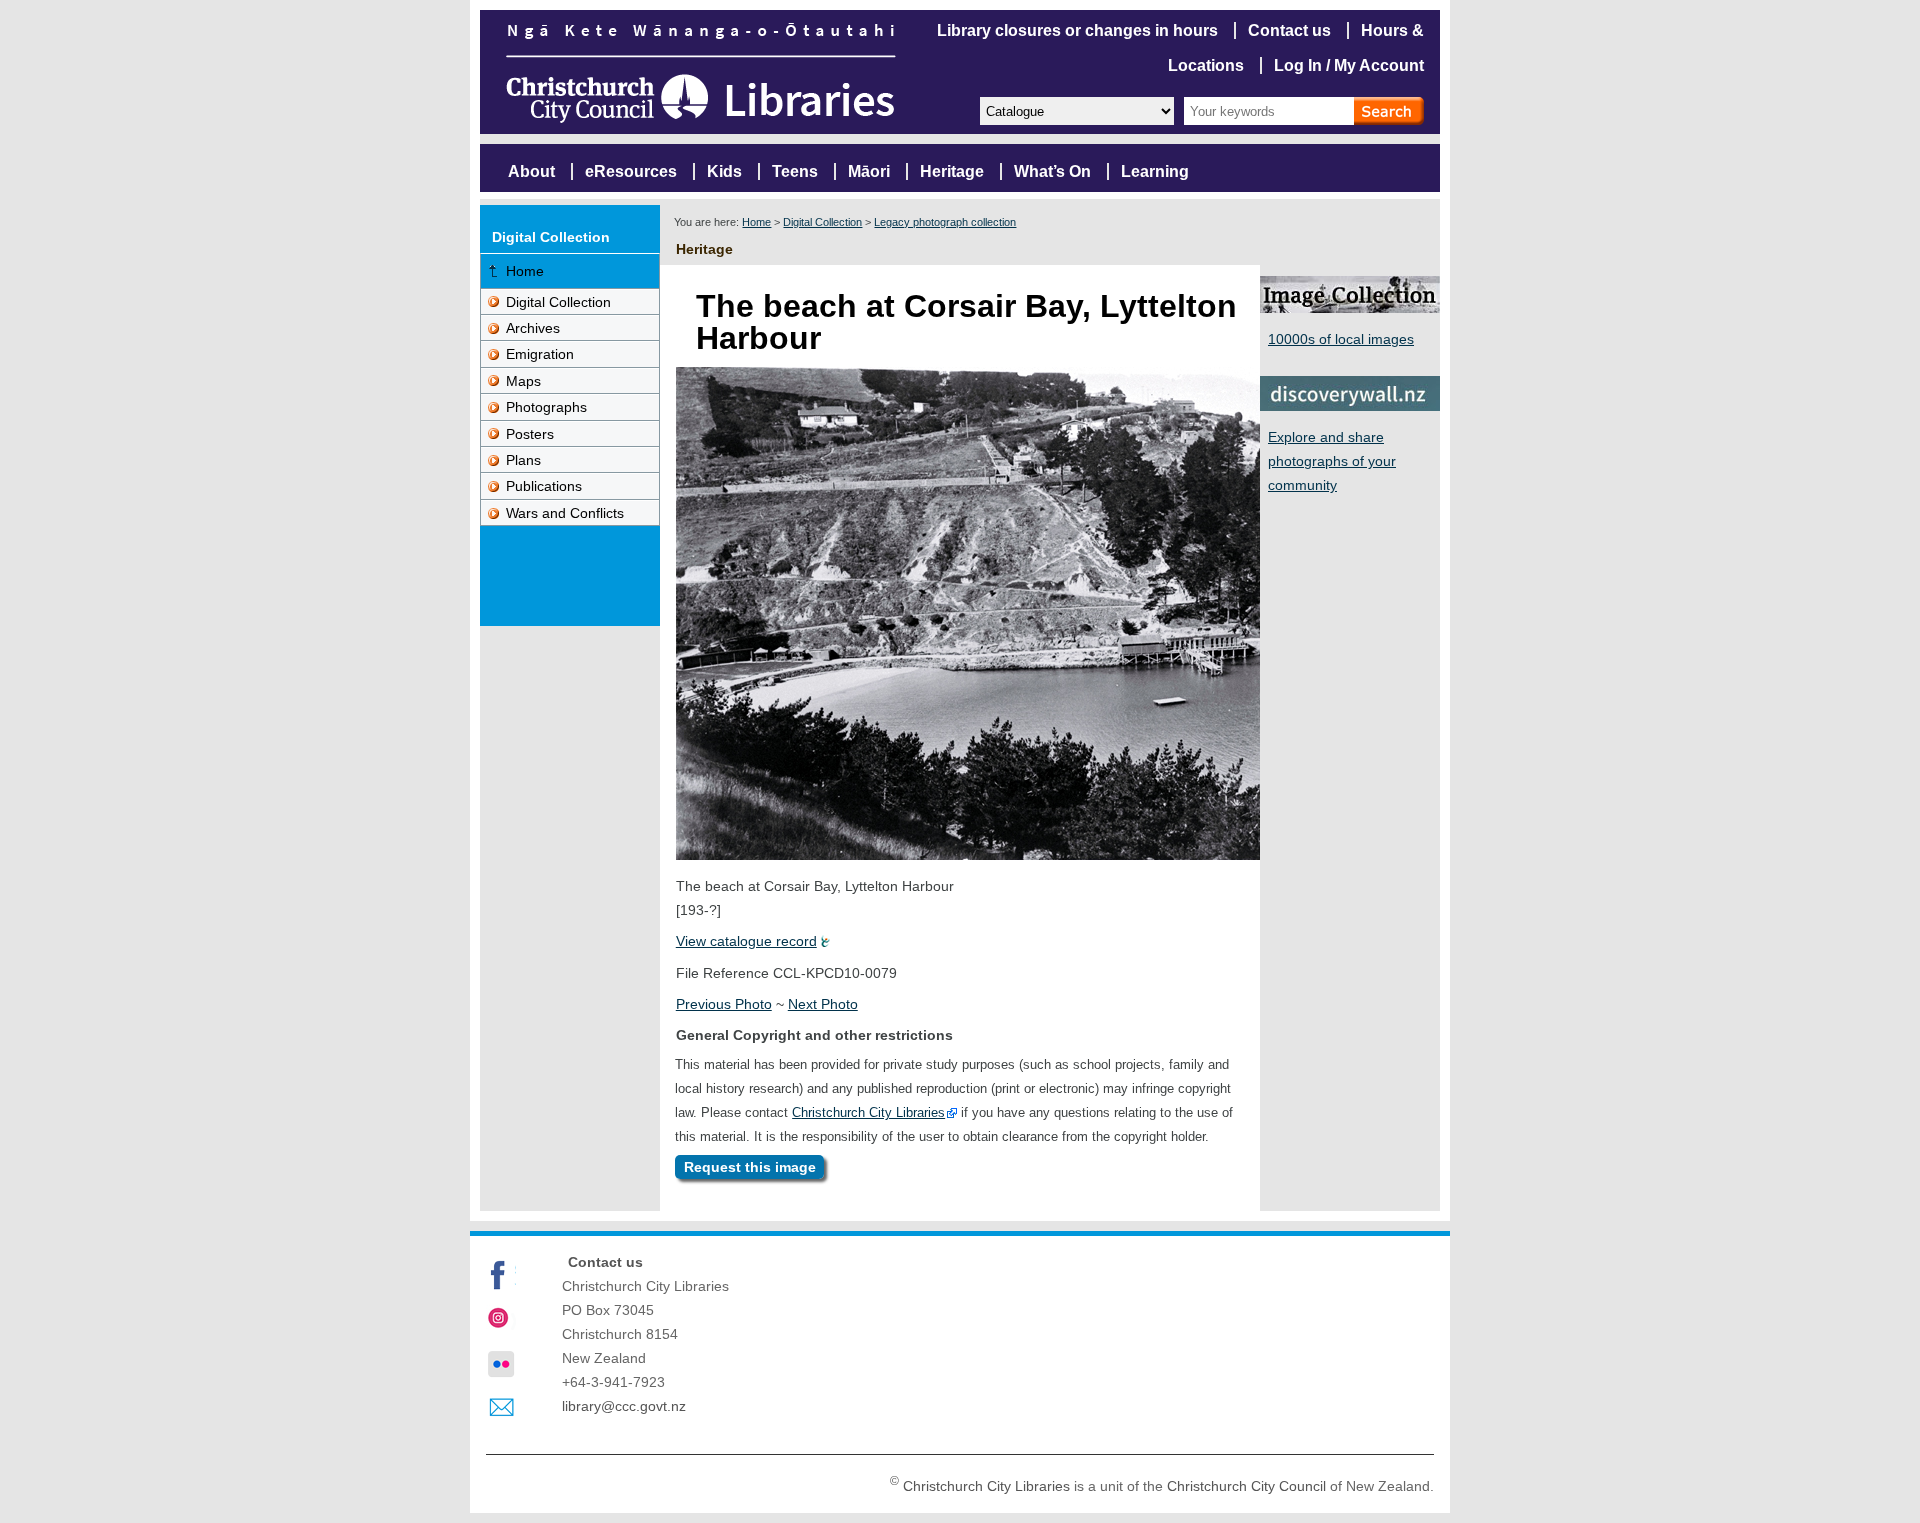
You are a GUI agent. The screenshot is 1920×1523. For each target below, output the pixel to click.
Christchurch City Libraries (868, 1112)
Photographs (546, 407)
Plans (523, 460)
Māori (869, 171)
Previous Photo (724, 1004)
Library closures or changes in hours (1077, 30)
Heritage (952, 171)
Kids (724, 171)
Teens (795, 171)
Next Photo (823, 1004)
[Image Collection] (1350, 307)
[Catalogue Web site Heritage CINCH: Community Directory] (1076, 109)
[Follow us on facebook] (501, 1275)
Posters (530, 434)
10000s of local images (1341, 339)
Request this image (750, 1167)
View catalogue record (746, 941)
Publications (544, 486)
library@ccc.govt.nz (624, 1406)
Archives (533, 328)
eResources (631, 171)
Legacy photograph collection (945, 222)
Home (756, 222)
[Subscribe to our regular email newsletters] (501, 1408)
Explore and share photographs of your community (1332, 461)
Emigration (540, 354)
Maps (523, 381)
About (531, 171)
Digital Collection (822, 222)
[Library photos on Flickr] (501, 1364)
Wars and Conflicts (565, 513)
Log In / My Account (1349, 65)
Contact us (1289, 30)
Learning (1155, 171)
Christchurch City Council (1246, 1486)
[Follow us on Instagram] (501, 1320)
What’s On (1052, 171)
